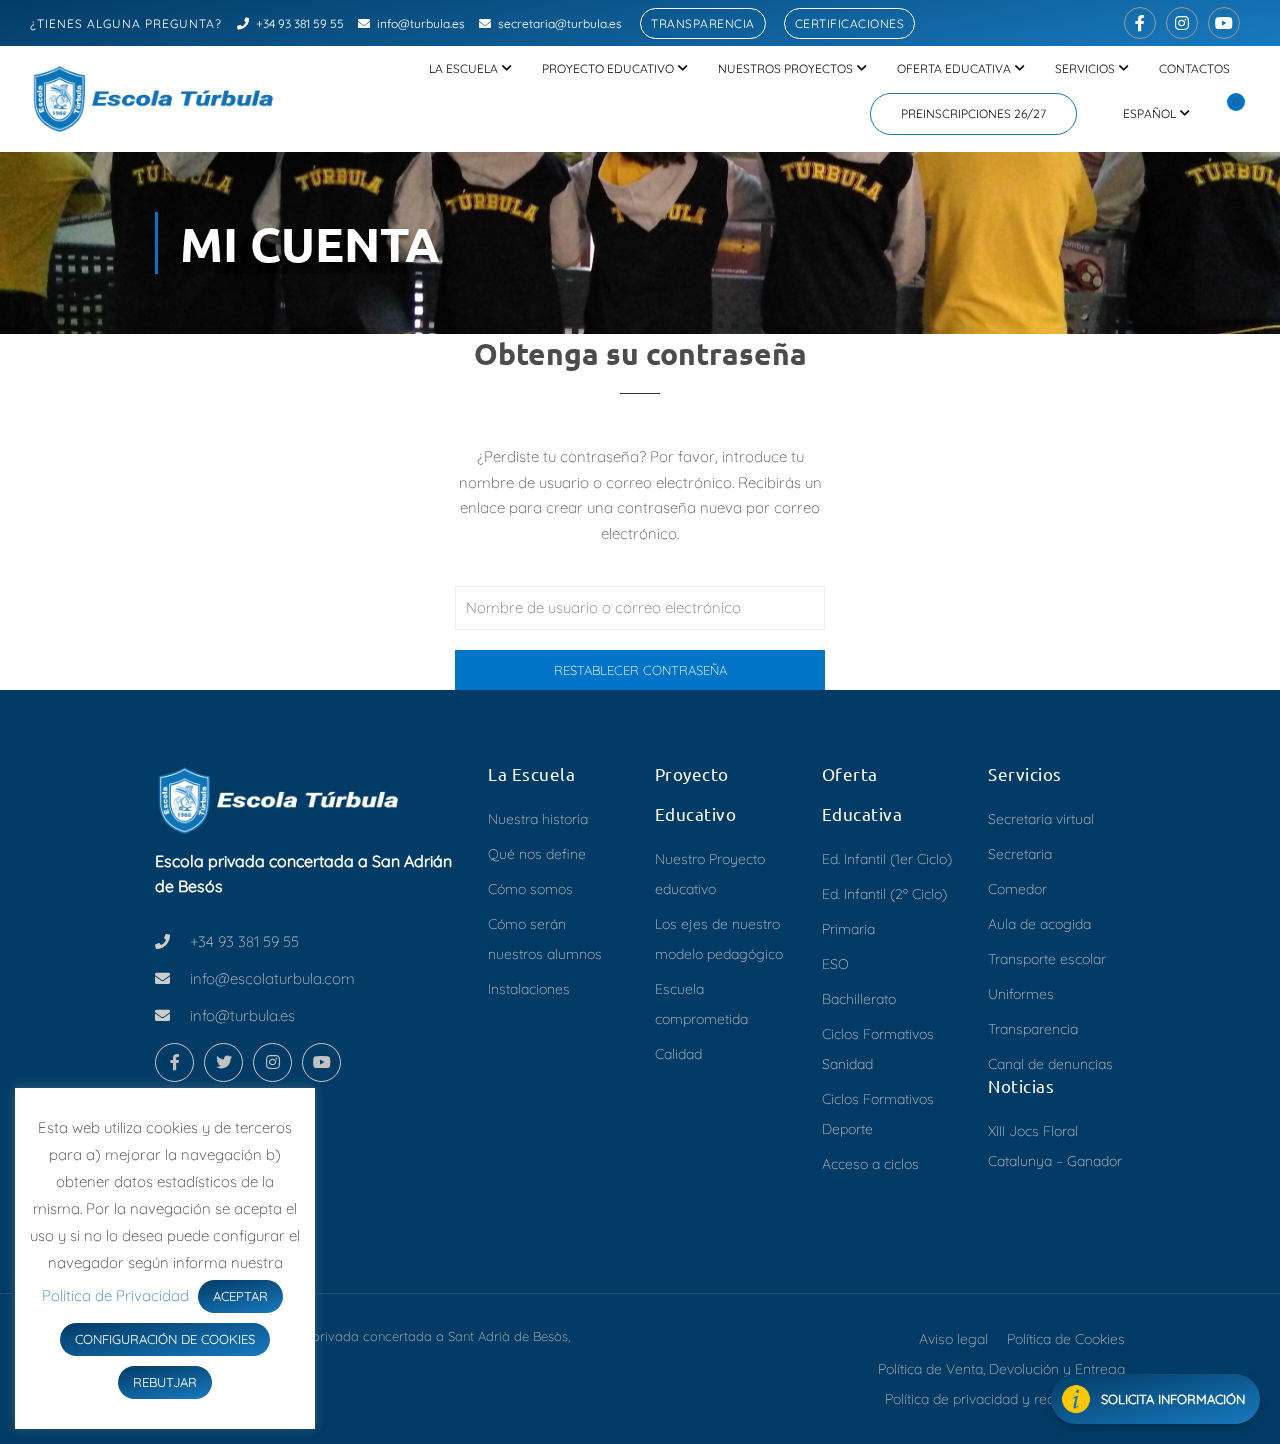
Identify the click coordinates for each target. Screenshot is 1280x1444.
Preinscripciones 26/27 (973, 113)
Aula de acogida (1039, 924)
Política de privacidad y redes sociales (1005, 1399)
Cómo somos (530, 889)
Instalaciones (529, 989)
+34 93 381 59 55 (300, 23)
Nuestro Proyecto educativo (710, 874)
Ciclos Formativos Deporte (878, 1114)
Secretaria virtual (1041, 819)
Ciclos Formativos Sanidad (878, 1049)
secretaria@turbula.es (560, 23)
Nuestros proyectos (785, 68)
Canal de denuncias (1050, 1064)
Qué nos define (537, 854)
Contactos (1194, 68)
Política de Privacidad (117, 1295)
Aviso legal (953, 1339)
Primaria (848, 929)
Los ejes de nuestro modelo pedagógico (719, 939)
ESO (835, 964)
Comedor (1017, 889)
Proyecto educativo (608, 68)
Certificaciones (850, 23)
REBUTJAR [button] (165, 1382)
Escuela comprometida (701, 1004)
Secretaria (1020, 854)
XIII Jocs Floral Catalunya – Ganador (1055, 1146)
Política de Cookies (1066, 1339)
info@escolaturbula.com (272, 978)
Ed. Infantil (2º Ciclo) (884, 894)
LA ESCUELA (463, 68)
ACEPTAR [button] (240, 1296)
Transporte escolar (1047, 959)
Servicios (1085, 68)
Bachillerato (859, 999)
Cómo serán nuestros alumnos (545, 939)
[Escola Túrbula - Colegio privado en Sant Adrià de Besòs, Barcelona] (155, 99)
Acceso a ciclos (870, 1164)
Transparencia (703, 23)
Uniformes (1021, 994)
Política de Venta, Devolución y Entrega (1001, 1369)
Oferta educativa (954, 68)
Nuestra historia (538, 819)
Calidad (678, 1054)
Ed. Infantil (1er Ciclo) (887, 859)
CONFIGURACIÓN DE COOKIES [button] (165, 1339)
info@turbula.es (421, 23)
